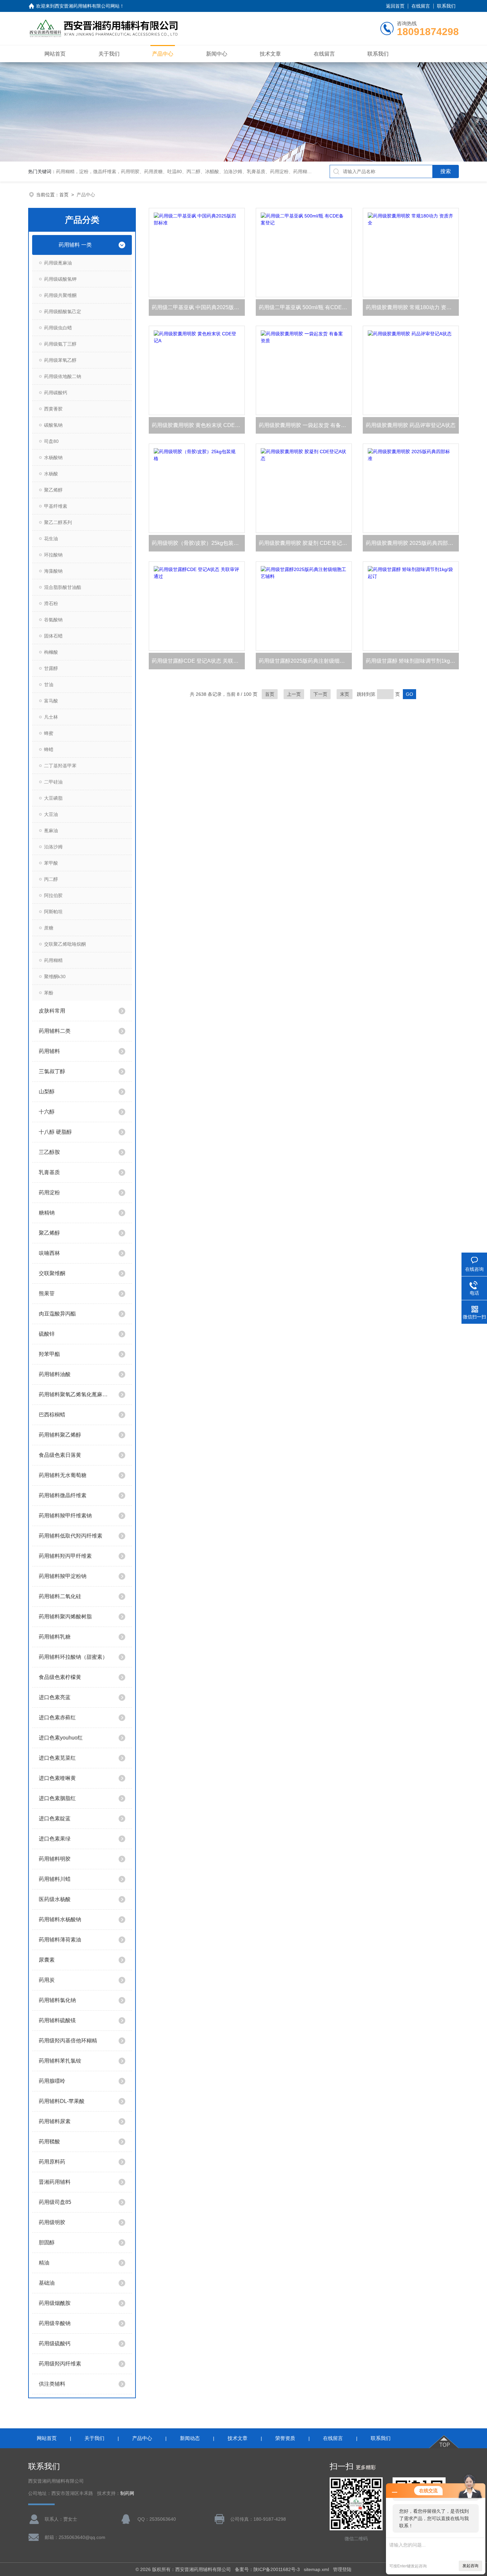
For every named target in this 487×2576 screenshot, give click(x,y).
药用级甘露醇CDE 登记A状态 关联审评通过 (198, 661)
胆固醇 (47, 2242)
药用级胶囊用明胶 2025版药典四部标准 (412, 543)
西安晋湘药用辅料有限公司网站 (87, 6)
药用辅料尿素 (55, 2121)
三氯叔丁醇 (52, 1071)
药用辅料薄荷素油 (60, 1940)
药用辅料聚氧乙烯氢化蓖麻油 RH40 (75, 1394)
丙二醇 (51, 879)
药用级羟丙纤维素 (60, 2364)
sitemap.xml (316, 2569)
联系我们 (446, 6)
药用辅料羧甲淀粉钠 (63, 1576)
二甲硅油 (53, 782)
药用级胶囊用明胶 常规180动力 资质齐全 (412, 307)
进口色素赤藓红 (57, 1717)
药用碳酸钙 (56, 393)
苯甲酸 (51, 863)
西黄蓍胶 (53, 409)
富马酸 (51, 701)
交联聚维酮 (52, 1273)
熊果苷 (47, 1293)
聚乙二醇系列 (58, 522)
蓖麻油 (51, 831)
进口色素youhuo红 (61, 1738)
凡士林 (51, 717)
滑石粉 (51, 603)
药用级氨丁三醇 (60, 344)
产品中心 (163, 54)
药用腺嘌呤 (52, 2081)
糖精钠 (47, 1213)
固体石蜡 (53, 636)
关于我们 (109, 54)
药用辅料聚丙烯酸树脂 (65, 1617)
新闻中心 (217, 54)
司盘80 (51, 441)
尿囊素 (47, 1960)
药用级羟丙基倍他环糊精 (68, 2041)
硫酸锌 (47, 1334)
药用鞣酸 (49, 2142)
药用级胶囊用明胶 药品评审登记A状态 (411, 425)
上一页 (294, 694)
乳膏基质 (49, 1172)
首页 (64, 195)
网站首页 (55, 54)
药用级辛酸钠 (55, 2323)
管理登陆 (342, 2569)
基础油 (47, 2283)
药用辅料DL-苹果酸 (62, 2101)
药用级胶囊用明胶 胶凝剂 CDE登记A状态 (305, 543)
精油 (44, 2263)
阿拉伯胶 (53, 895)
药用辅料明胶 (55, 1859)
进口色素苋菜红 (57, 1758)
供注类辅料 (52, 2384)
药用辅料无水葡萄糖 (63, 1475)
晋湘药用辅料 (55, 2182)
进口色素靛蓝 (55, 1818)
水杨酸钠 (53, 457)
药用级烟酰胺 (55, 2303)
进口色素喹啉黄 (57, 1778)
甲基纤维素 (56, 506)
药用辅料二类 (55, 1031)
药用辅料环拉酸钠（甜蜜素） (73, 1657)
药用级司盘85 (55, 2202)
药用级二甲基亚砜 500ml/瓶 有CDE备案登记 (305, 307)
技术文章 (270, 54)
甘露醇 (51, 668)
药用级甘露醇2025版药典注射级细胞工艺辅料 (305, 661)
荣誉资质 (285, 2438)
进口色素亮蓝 (55, 1697)
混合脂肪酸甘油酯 (63, 587)
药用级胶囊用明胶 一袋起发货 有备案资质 (305, 425)
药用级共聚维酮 (60, 295)
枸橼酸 (51, 652)
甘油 (49, 685)
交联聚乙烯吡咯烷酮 (65, 944)
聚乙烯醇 (53, 490)
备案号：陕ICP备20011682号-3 (267, 2569)
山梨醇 (47, 1092)
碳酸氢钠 (53, 425)
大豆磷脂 (53, 798)
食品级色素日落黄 (60, 1455)
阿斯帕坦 (53, 912)
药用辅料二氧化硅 (60, 1596)
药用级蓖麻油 (58, 263)
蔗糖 (49, 928)
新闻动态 (190, 2438)
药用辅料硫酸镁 (57, 2020)
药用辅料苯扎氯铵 (60, 2061)
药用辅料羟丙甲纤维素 (65, 1556)
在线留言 (421, 6)
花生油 (51, 539)
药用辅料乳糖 (55, 1637)
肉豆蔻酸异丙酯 (57, 1314)
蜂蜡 (49, 749)
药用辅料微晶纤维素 (63, 1495)
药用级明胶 (52, 2222)
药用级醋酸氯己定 (63, 311)
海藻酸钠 (53, 571)
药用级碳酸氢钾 (60, 279)
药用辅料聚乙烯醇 (60, 1435)
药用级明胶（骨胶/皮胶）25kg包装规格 (198, 543)
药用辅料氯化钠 (57, 2000)
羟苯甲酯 (49, 1354)
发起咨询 (470, 2566)
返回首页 (395, 6)
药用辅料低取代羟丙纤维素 (71, 1536)
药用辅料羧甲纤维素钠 (65, 1516)
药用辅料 (49, 1051)
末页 (345, 694)
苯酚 (49, 993)
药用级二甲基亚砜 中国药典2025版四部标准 (198, 307)
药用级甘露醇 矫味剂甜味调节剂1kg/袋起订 (412, 661)
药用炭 (47, 1980)
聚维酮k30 (55, 977)
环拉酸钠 (53, 555)
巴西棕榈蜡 (52, 1415)
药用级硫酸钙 (55, 2343)
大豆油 (51, 814)
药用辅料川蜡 (55, 1879)
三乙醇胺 (49, 1152)
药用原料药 (52, 2162)
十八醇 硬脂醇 (55, 1132)
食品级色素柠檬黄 (60, 1677)
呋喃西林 (49, 1253)
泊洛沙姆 (53, 847)
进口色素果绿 (55, 1839)
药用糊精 (53, 960)
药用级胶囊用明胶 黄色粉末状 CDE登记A (198, 425)
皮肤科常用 (52, 1011)
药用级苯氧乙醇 (60, 360)
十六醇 (47, 1112)
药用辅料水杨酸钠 (60, 1919)
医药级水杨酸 (55, 1899)
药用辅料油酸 (55, 1374)
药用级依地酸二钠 (63, 376)
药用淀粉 (49, 1193)
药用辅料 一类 (75, 245)
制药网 (127, 2493)
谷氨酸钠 (53, 620)
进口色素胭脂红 (57, 1798)
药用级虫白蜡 (58, 328)
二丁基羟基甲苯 (60, 766)
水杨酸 (51, 474)
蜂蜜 (49, 733)
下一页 (320, 694)
